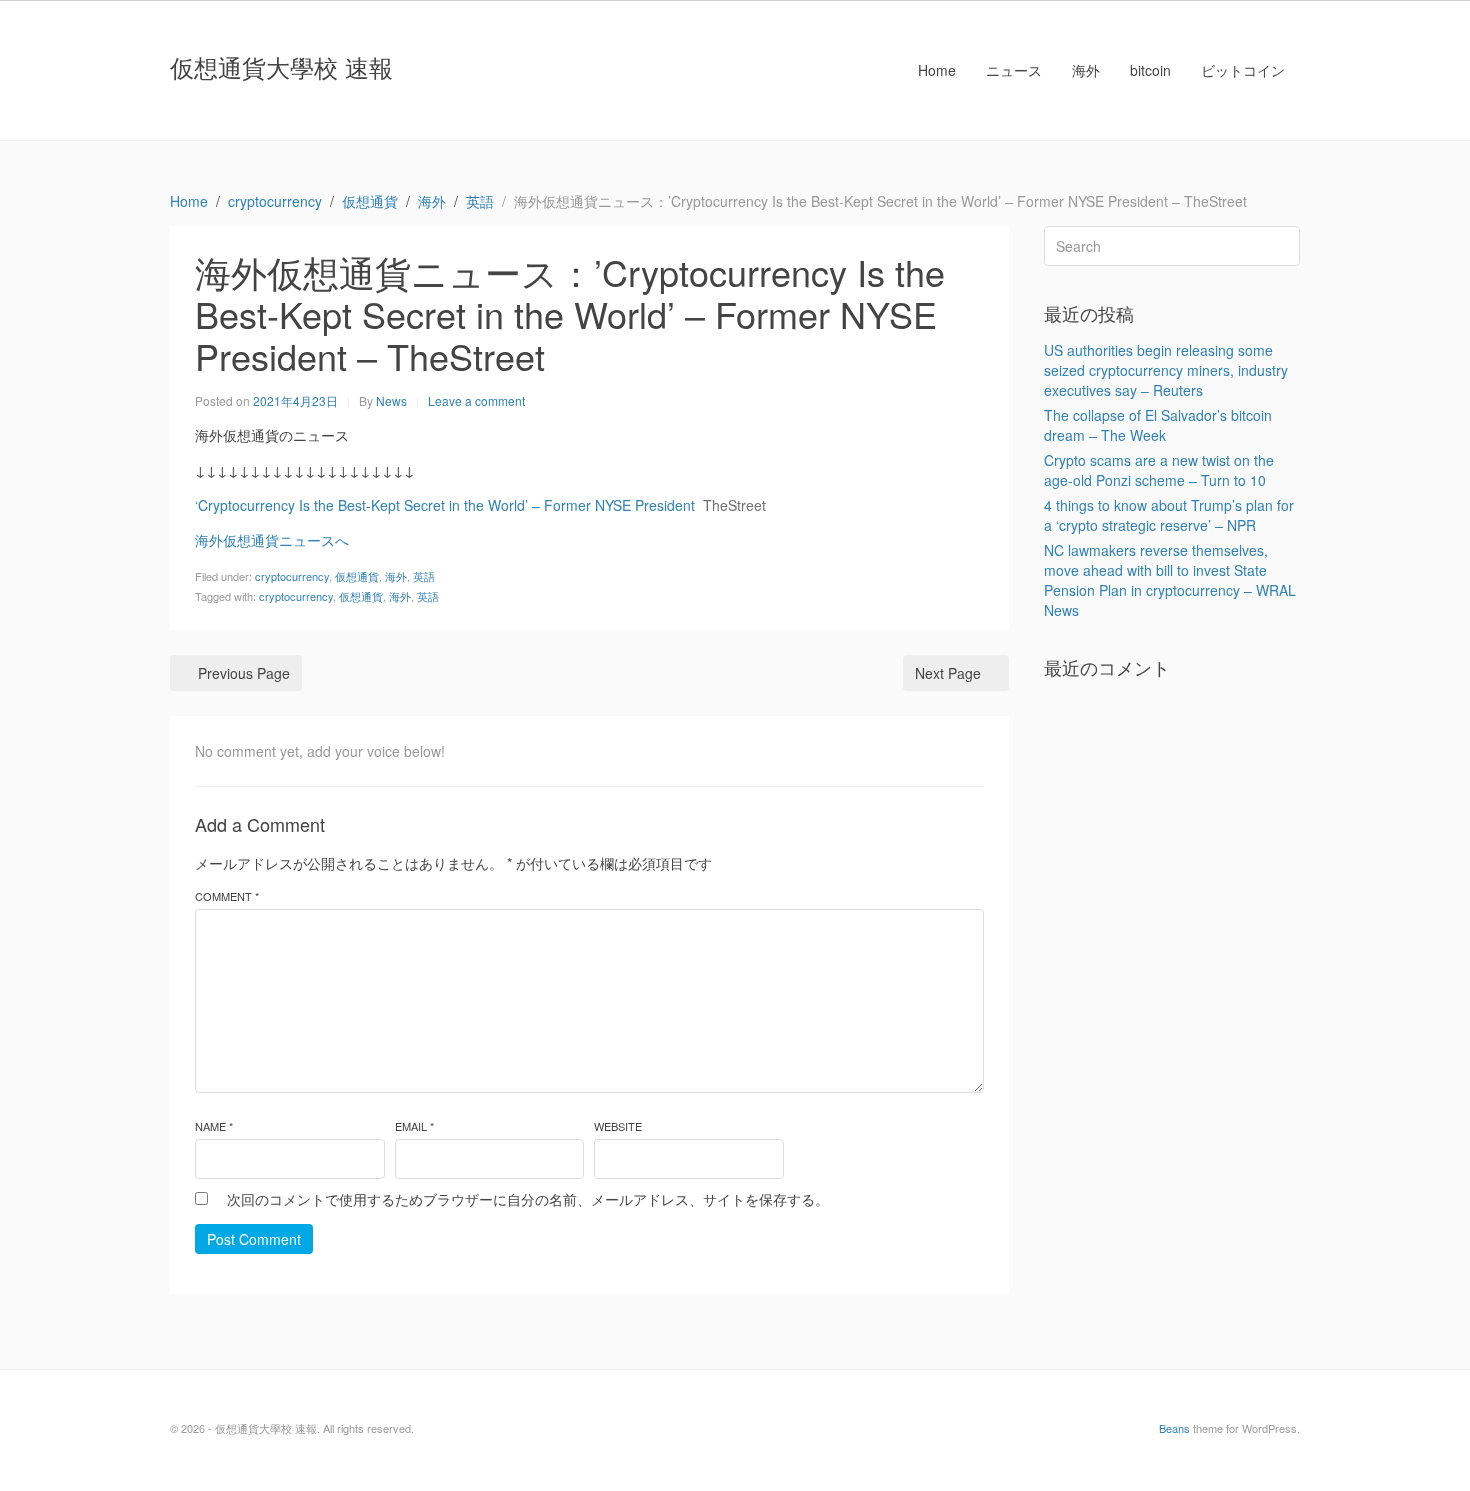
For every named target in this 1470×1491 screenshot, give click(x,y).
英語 (424, 576)
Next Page (948, 673)
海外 (1086, 70)
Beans (1174, 1428)
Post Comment (254, 1239)
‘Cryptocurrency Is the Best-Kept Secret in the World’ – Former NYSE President (445, 505)
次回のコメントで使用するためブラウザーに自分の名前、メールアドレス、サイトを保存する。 (528, 1199)
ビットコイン (1243, 70)
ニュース (1014, 70)
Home (937, 70)
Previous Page (244, 673)
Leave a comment (476, 400)
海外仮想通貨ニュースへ (272, 540)
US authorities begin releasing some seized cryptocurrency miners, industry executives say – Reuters (1166, 370)
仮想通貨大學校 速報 (281, 66)
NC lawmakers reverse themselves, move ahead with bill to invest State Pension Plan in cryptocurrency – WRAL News (1170, 580)
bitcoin (1150, 70)
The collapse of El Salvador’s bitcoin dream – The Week (1158, 425)
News (391, 400)
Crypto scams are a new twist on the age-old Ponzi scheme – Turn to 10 (1159, 470)
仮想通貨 (357, 576)
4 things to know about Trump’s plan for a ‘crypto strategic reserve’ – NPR (1169, 515)
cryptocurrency (292, 576)
